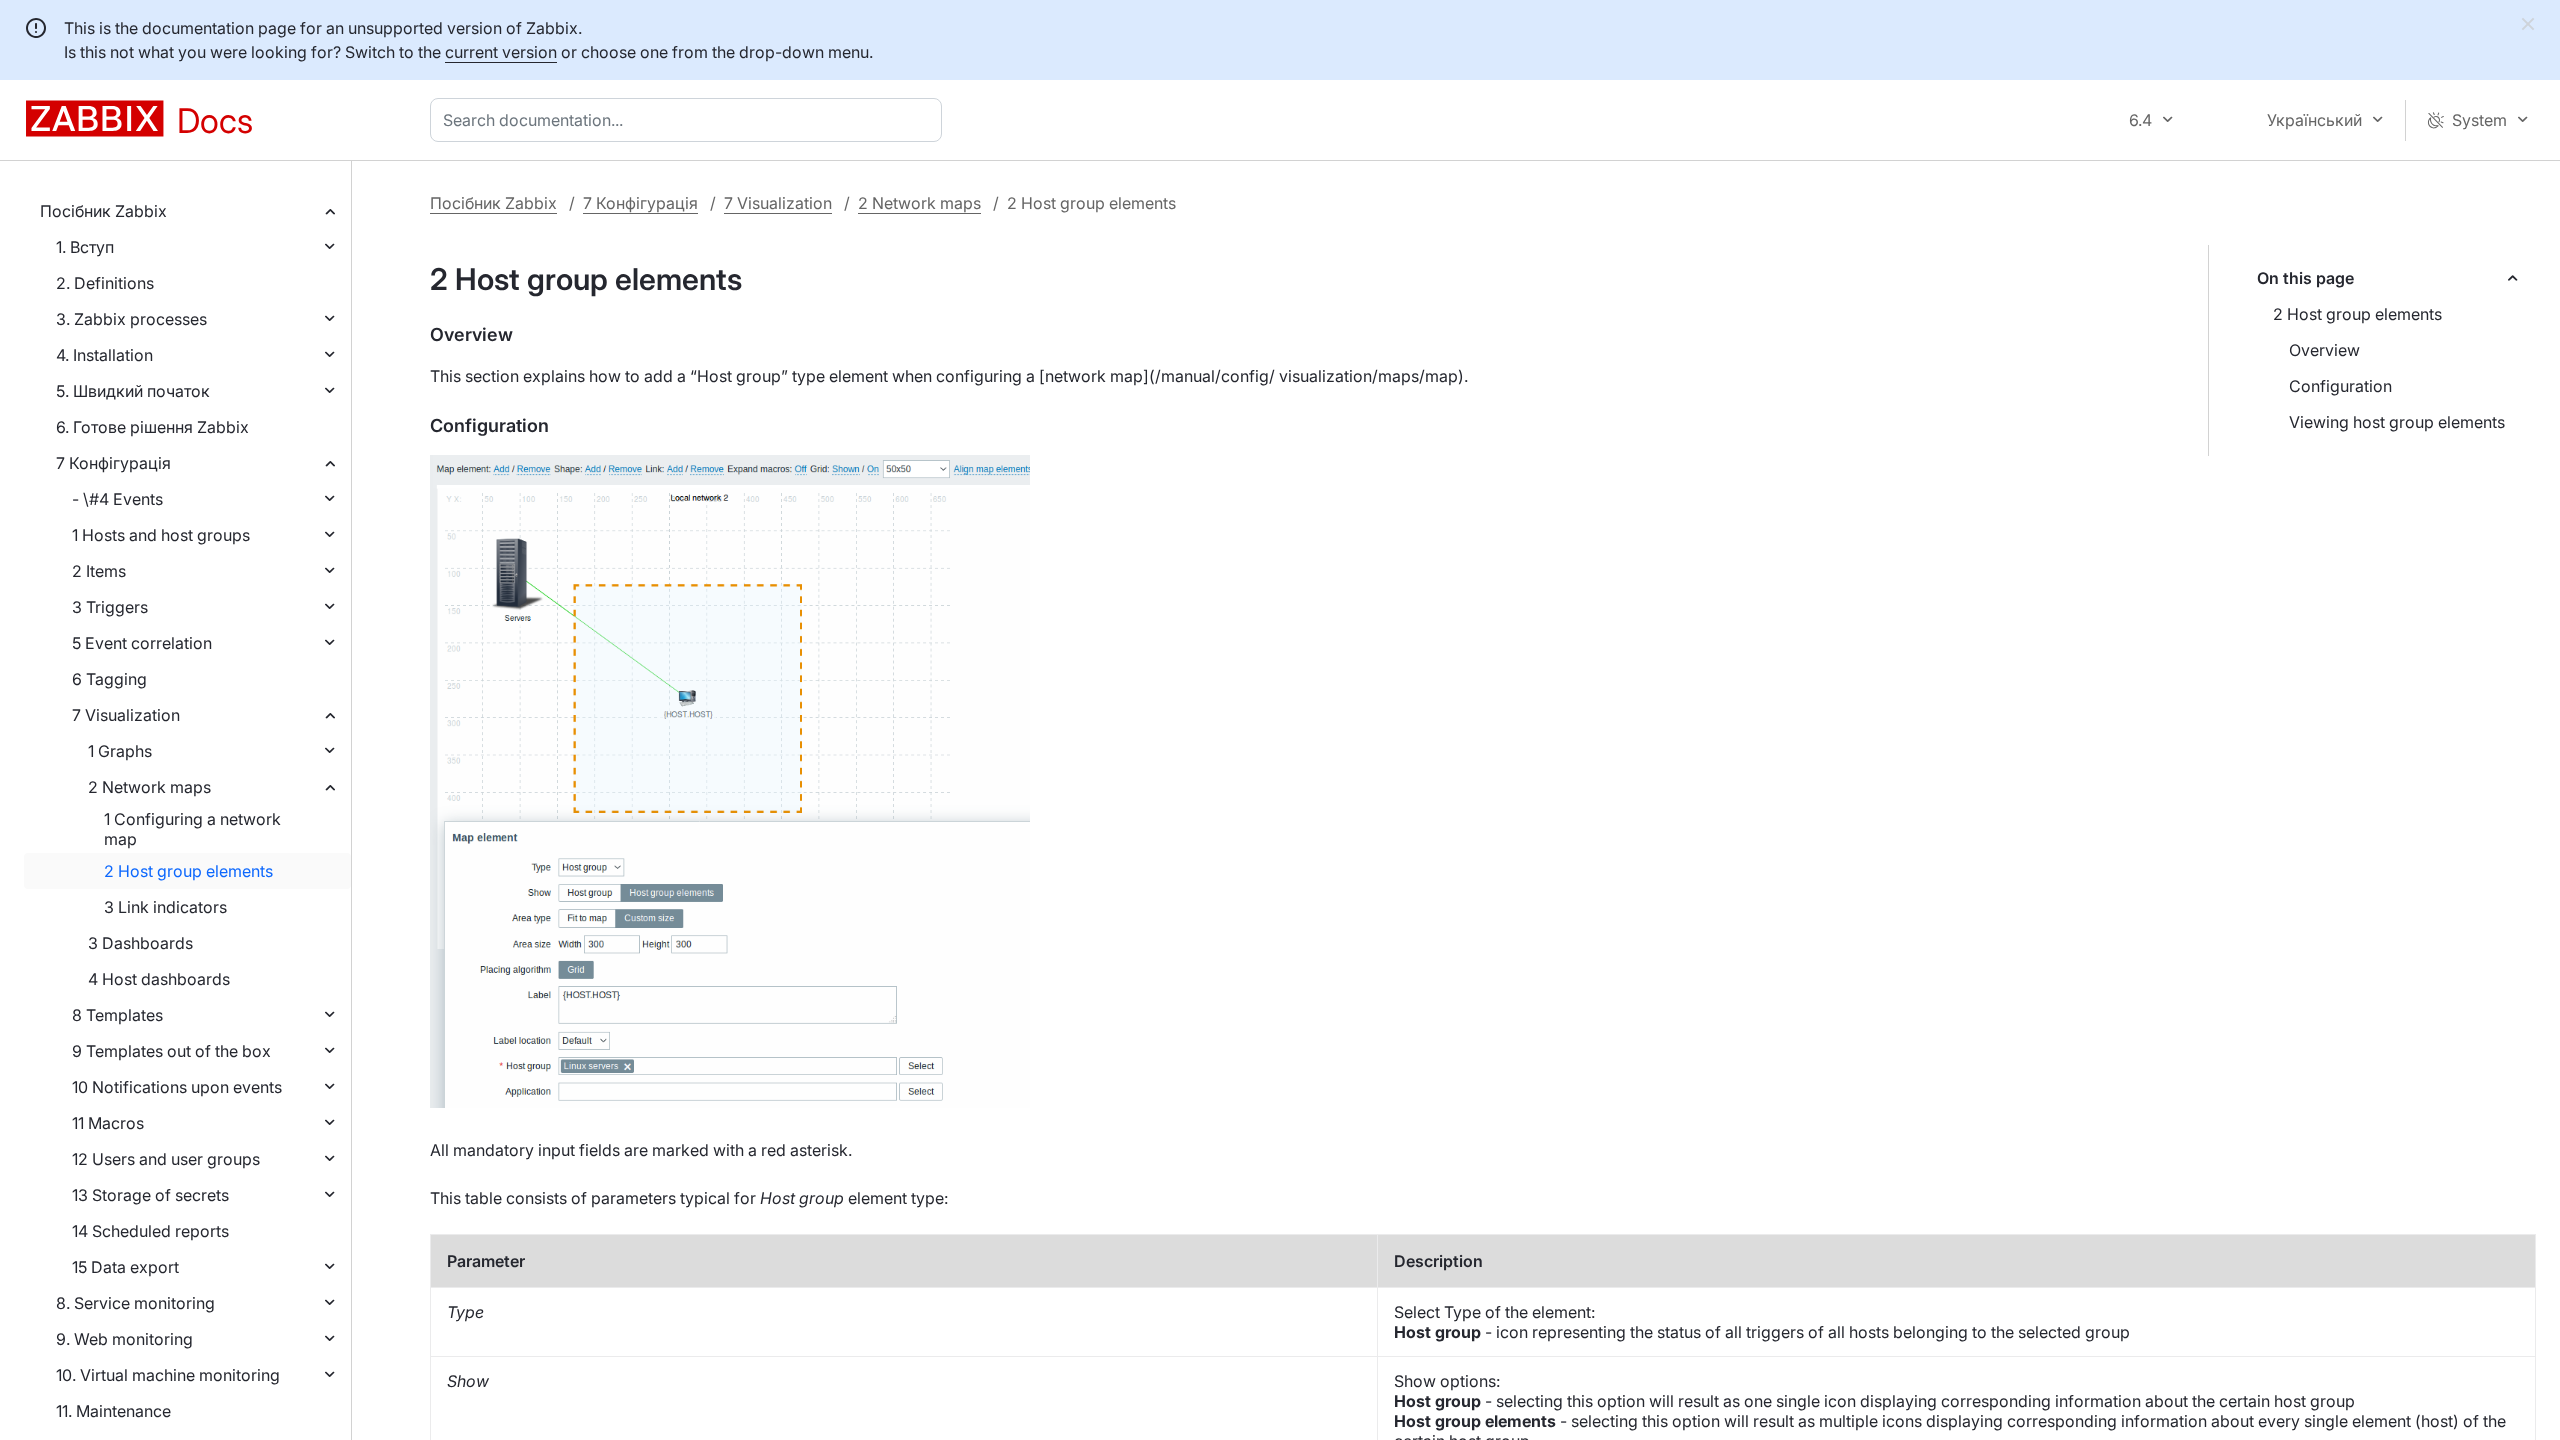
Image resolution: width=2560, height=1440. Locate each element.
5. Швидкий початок (133, 391)
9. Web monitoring (124, 1339)
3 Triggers (110, 607)
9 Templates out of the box (171, 1051)
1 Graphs (120, 751)
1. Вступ (85, 247)
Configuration (2340, 386)
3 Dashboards (140, 943)
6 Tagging (109, 679)
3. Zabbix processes (131, 319)
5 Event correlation (142, 643)
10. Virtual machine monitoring (168, 1375)
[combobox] (690, 120)
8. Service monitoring (135, 1303)
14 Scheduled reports (150, 1231)
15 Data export (125, 1267)
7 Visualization (126, 715)
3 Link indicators (165, 907)
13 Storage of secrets (150, 1195)
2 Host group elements (188, 871)
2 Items (99, 571)
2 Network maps (149, 787)
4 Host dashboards (159, 979)
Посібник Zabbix (103, 211)
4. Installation (104, 355)
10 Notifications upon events (177, 1087)
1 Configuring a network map (192, 829)
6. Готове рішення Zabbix (152, 427)
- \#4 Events (117, 499)
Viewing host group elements (2397, 422)
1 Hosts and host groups (161, 535)
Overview (2324, 350)
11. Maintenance (113, 1411)
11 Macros (108, 1123)
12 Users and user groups (166, 1159)
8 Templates (117, 1015)
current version (501, 52)
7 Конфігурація (113, 463)
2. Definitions (105, 283)
